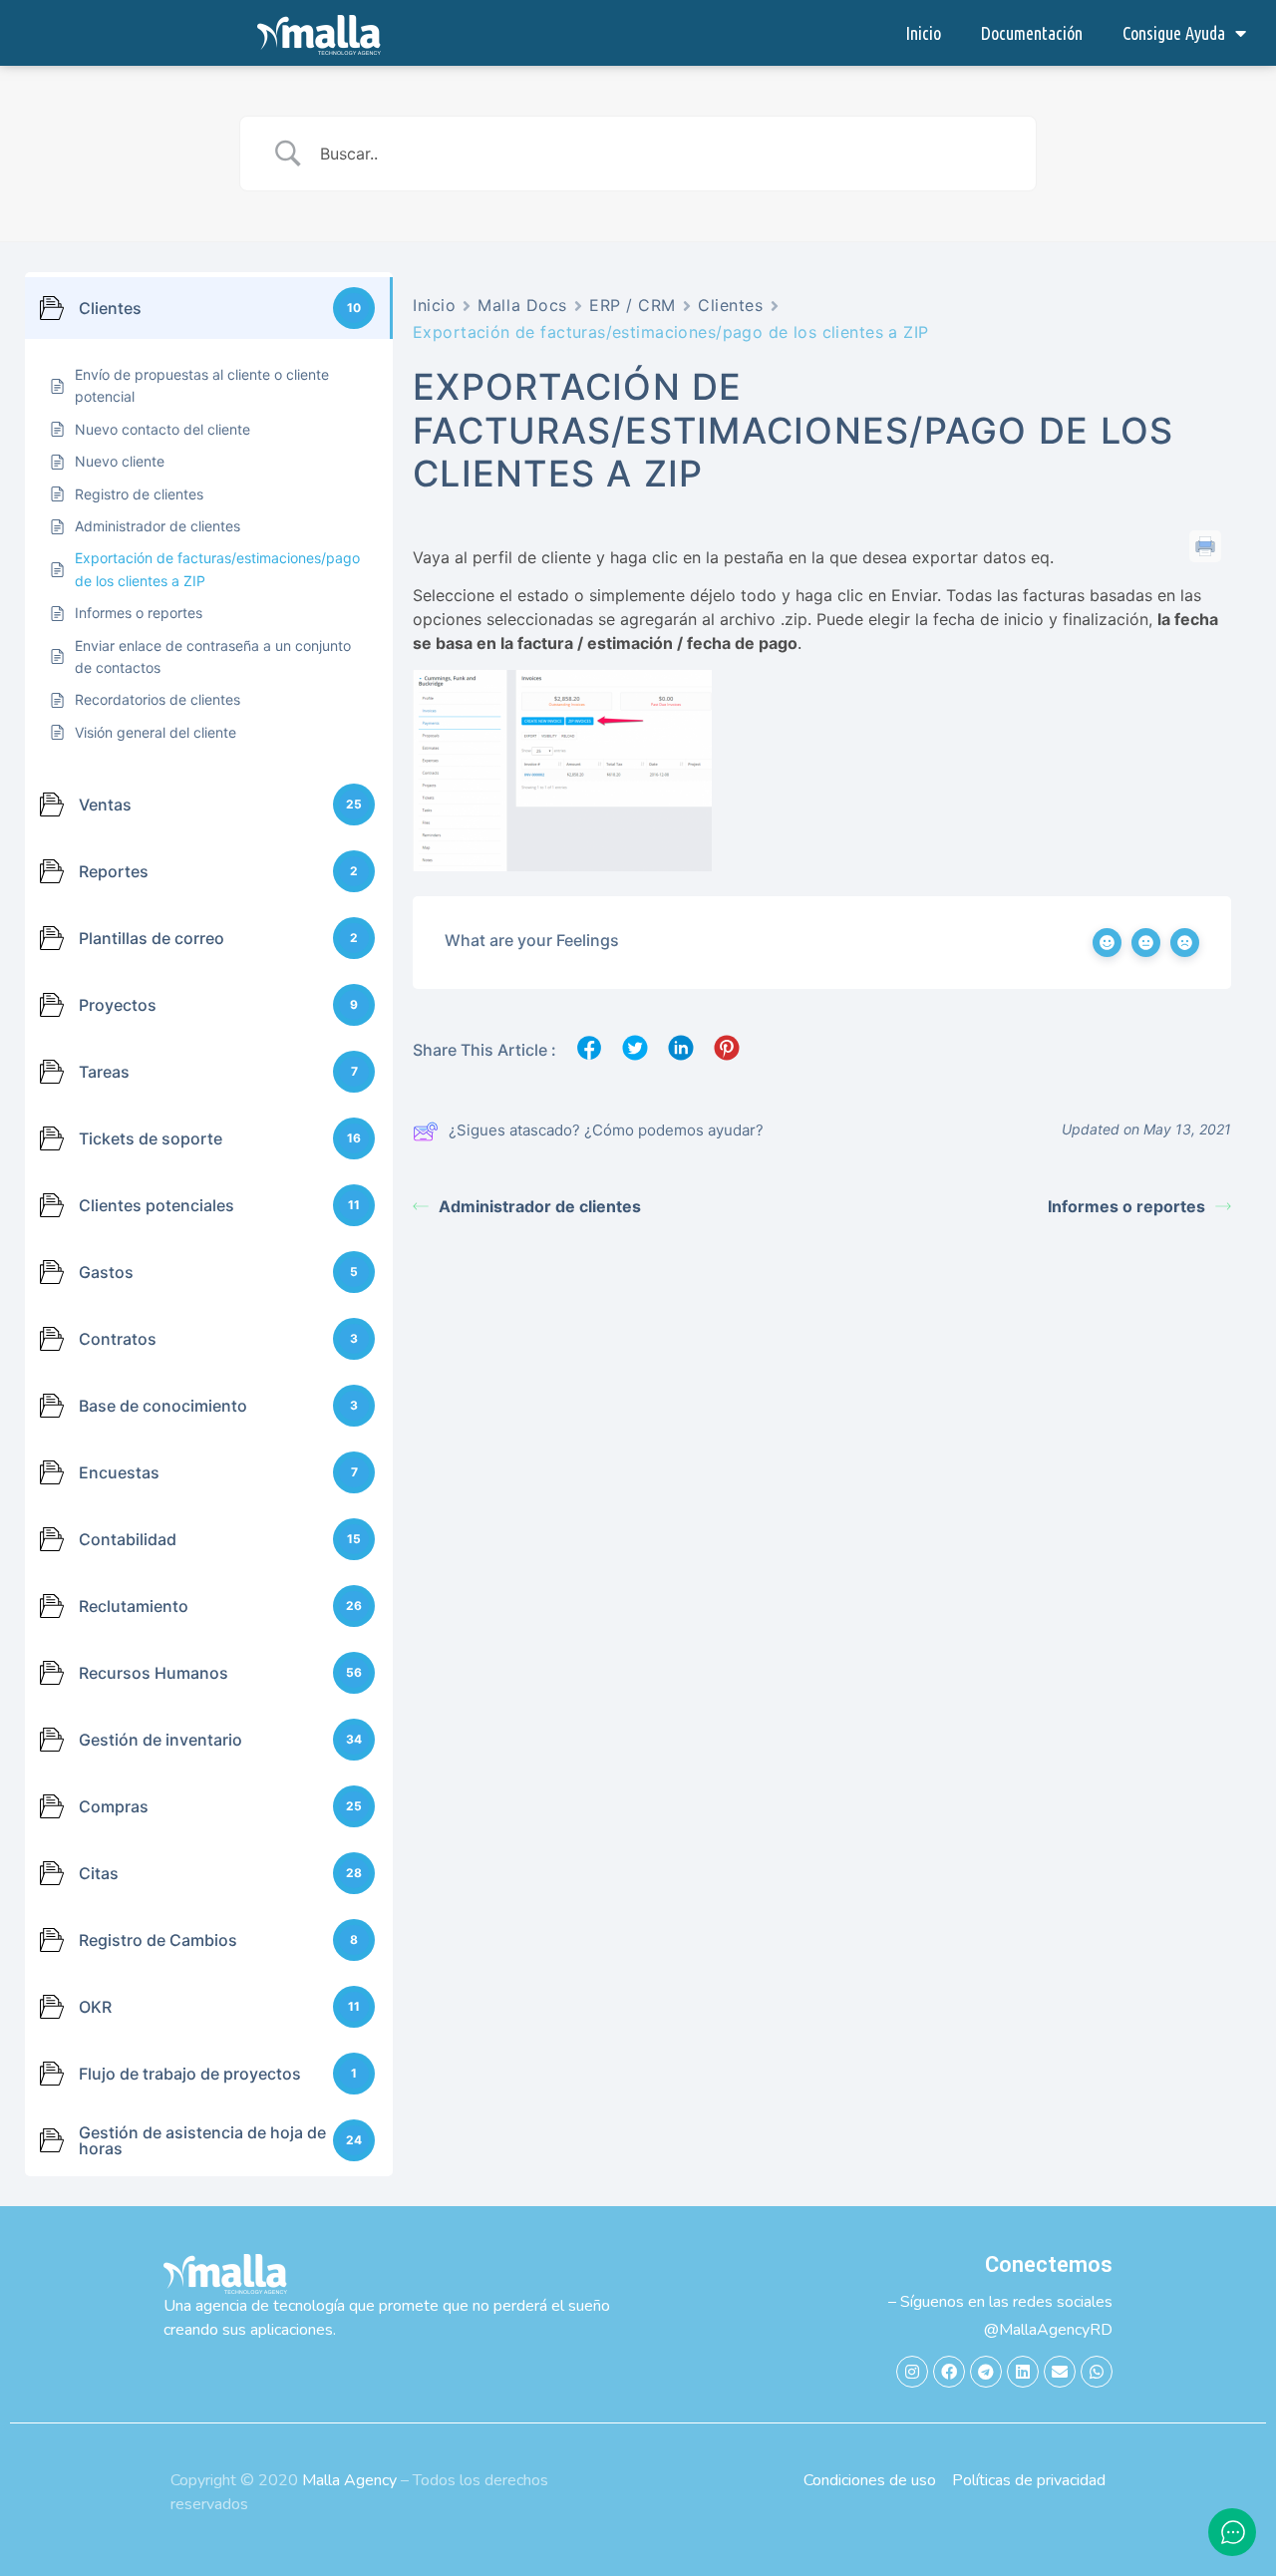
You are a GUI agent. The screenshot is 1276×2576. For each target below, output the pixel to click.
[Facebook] (949, 2372)
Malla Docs (522, 305)
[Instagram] (912, 2372)
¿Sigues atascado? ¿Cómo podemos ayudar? (606, 1130)
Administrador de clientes (540, 1206)
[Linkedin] (1023, 2372)
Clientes (730, 305)
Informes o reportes (1126, 1206)
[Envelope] (1060, 2372)
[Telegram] (986, 2372)
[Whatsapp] (1097, 2372)
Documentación (1032, 33)
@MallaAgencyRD (1048, 2330)
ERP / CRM (633, 305)
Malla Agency (349, 2480)
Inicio (923, 33)
